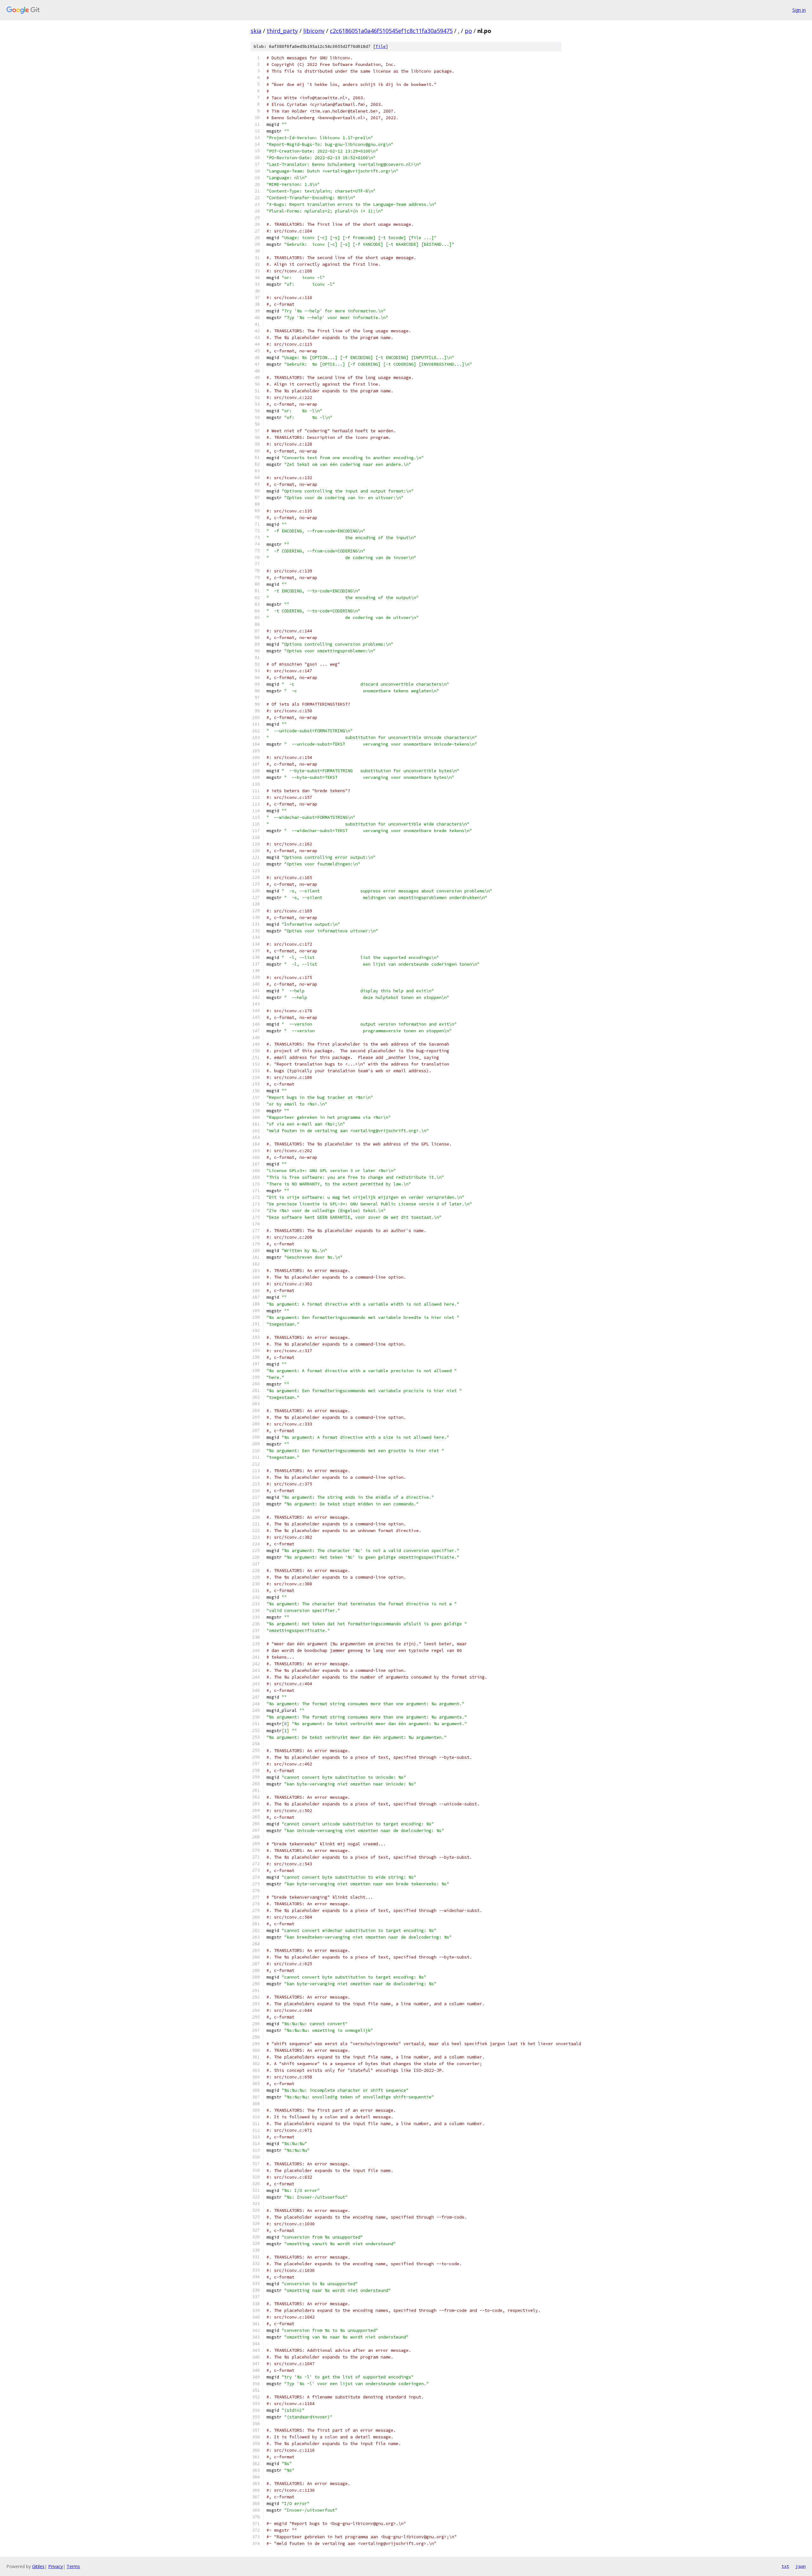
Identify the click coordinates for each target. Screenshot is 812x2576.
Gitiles (38, 2566)
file (381, 46)
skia (256, 31)
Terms (73, 2566)
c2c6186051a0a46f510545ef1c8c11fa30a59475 (391, 31)
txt (785, 2566)
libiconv (314, 31)
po (468, 31)
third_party (282, 31)
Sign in (799, 10)
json (801, 2566)
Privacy (56, 2566)
